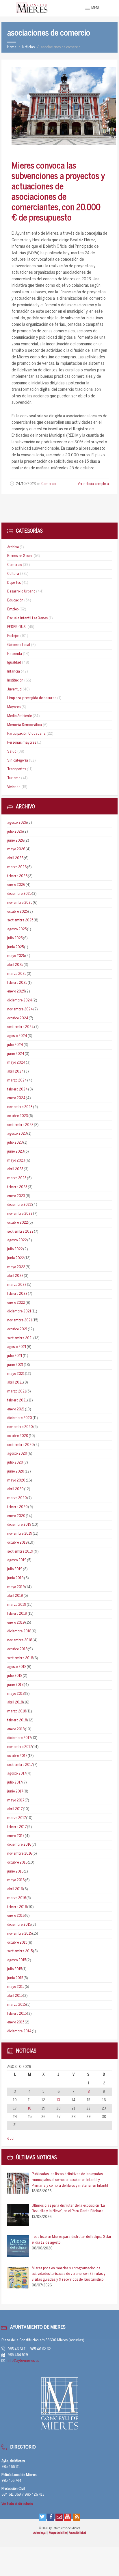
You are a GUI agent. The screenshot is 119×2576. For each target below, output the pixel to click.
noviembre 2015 (19, 1934)
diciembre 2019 (19, 1525)
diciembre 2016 (19, 1845)
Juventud (14, 689)
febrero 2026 (17, 876)
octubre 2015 (17, 1943)
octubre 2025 (17, 912)
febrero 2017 (17, 1827)
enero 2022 (16, 1303)
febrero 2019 (17, 1614)
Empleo (13, 609)
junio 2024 (16, 1054)
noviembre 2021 (20, 1320)
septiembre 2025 (20, 920)
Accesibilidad (77, 2533)
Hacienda (15, 654)
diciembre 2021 (19, 1311)
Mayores (14, 707)
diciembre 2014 (19, 2031)
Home (12, 47)
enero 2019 (16, 1623)
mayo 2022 (16, 1267)
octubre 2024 (18, 1018)
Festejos (13, 636)
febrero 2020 (17, 1507)
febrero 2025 (17, 983)
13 (58, 2100)
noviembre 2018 (20, 1640)
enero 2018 (16, 1729)
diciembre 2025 (19, 894)
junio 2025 (15, 947)
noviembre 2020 (20, 1427)
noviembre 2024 (20, 1009)
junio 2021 (15, 1365)
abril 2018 (15, 1702)
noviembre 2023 (20, 1107)
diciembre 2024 (20, 1000)
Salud (12, 752)
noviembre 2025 (20, 903)
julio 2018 (15, 1676)
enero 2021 (16, 1409)
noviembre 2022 (20, 1214)
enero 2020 (16, 1516)
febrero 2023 (17, 1187)
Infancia (14, 672)
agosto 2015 (17, 1960)
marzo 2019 (17, 1605)
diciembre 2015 (19, 1925)
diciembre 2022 (19, 1205)
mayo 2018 (16, 1694)
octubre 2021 (17, 1329)
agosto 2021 (17, 1347)
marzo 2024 (17, 1080)
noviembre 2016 (20, 1854)
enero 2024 (16, 1098)
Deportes (14, 583)
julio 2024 (15, 1045)
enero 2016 (16, 1916)
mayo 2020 (16, 1480)
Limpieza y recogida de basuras (32, 698)
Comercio (49, 484)
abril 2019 (15, 1596)
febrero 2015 (17, 2014)
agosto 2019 (17, 1560)
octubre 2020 (18, 1436)
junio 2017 (15, 1791)
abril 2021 (15, 1383)
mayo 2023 (16, 1161)
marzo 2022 (17, 1285)
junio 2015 (15, 1978)
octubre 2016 (17, 1863)
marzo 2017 (16, 1818)
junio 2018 (15, 1685)
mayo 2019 (16, 1587)
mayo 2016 (16, 1880)
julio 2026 (15, 832)
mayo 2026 (16, 849)
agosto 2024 (17, 1036)
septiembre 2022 (20, 1232)
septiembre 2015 (20, 1951)
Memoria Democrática (25, 725)
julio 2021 (15, 1356)
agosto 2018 (17, 1667)
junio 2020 (16, 1472)
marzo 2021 (17, 1391)
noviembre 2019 (20, 1534)
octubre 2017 (17, 1756)
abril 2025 (15, 965)
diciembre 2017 (19, 1738)
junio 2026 (16, 841)
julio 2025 (15, 938)
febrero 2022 (17, 1294)
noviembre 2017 (19, 1747)
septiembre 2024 (21, 1027)
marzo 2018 (17, 1711)
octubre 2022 (18, 1223)
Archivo (13, 547)
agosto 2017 (17, 1774)
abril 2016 (15, 1889)
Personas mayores (22, 743)
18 (29, 2109)
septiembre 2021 (20, 1338)
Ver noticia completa (93, 484)
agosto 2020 (17, 1454)
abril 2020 (15, 1489)
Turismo (14, 778)
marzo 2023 (17, 1178)
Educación (15, 600)
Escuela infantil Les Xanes (27, 618)
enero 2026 (16, 885)
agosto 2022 (17, 1240)
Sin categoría (18, 761)
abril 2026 (15, 858)
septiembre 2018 (20, 1658)
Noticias (28, 47)
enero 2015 (16, 2022)
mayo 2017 (16, 1800)
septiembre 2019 (20, 1552)
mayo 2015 (16, 1987)
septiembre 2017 (20, 1765)
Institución (15, 680)
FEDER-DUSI (17, 627)
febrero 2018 (17, 1720)
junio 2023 (16, 1152)
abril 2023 (15, 1169)
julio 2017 (15, 1783)
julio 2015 (15, 1969)
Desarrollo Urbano (21, 591)
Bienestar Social (20, 556)
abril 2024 (15, 1072)
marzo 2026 (17, 867)
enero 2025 (16, 991)
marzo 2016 (17, 1898)
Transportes (17, 769)
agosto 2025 (17, 929)
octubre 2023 (18, 1116)
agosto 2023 (17, 1134)
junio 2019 (15, 1578)
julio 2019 (15, 1569)
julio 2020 (15, 1463)
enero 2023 (16, 1196)
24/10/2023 (26, 484)
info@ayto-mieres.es (23, 2361)
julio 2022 (15, 1249)
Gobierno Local (19, 645)
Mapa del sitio (58, 2533)
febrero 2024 (17, 1089)
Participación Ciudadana (26, 734)
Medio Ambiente (19, 716)
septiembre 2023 (20, 1125)
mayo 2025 (16, 956)
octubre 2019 (17, 1543)
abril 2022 (15, 1276)
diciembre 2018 (19, 1631)
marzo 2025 (17, 974)
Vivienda (14, 787)
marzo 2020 (17, 1498)
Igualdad (14, 663)
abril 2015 (15, 1996)
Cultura (13, 574)
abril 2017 (15, 1809)
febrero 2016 (17, 1907)
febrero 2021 (17, 1400)
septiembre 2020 (21, 1445)
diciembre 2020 (20, 1418)
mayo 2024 (16, 1063)
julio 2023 (15, 1143)
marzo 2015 (16, 2005)
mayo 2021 (16, 1374)
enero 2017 (16, 1836)
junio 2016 (15, 1872)
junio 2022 (16, 1258)
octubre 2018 (17, 1649)
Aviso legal (40, 2533)
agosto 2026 (17, 823)
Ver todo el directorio (17, 2504)
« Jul (11, 2139)
